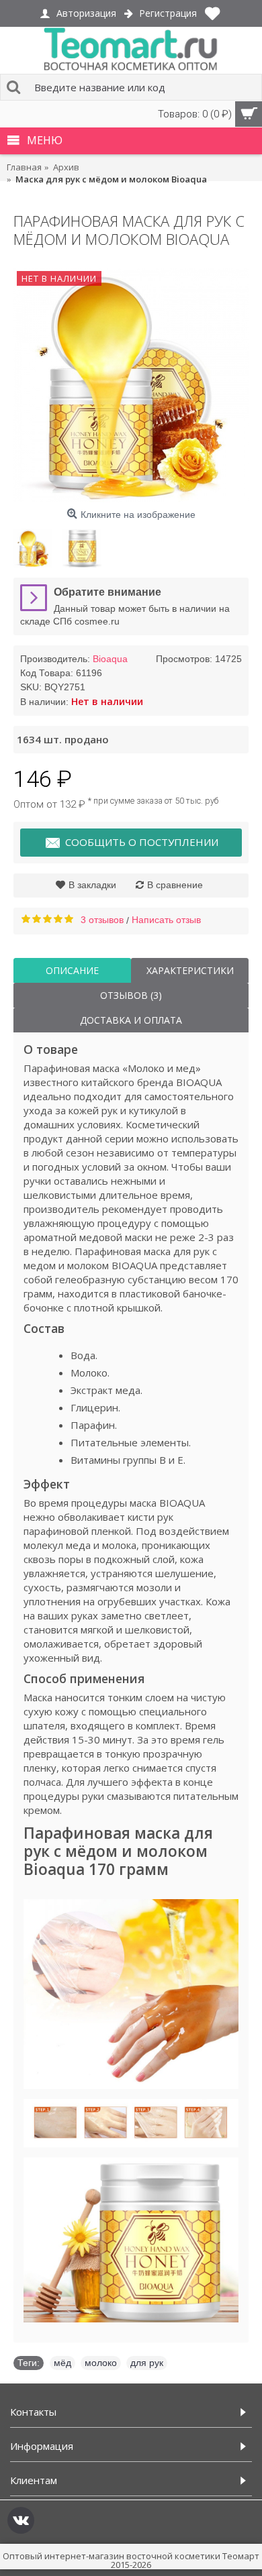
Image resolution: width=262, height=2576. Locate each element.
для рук (147, 2363)
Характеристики (190, 970)
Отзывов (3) (131, 995)
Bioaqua (110, 659)
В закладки (92, 885)
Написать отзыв (166, 920)
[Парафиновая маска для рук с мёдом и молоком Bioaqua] (131, 385)
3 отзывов (102, 920)
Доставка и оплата (131, 1020)
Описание (72, 970)
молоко (101, 2363)
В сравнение (175, 885)
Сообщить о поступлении (142, 842)
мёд (62, 2363)
